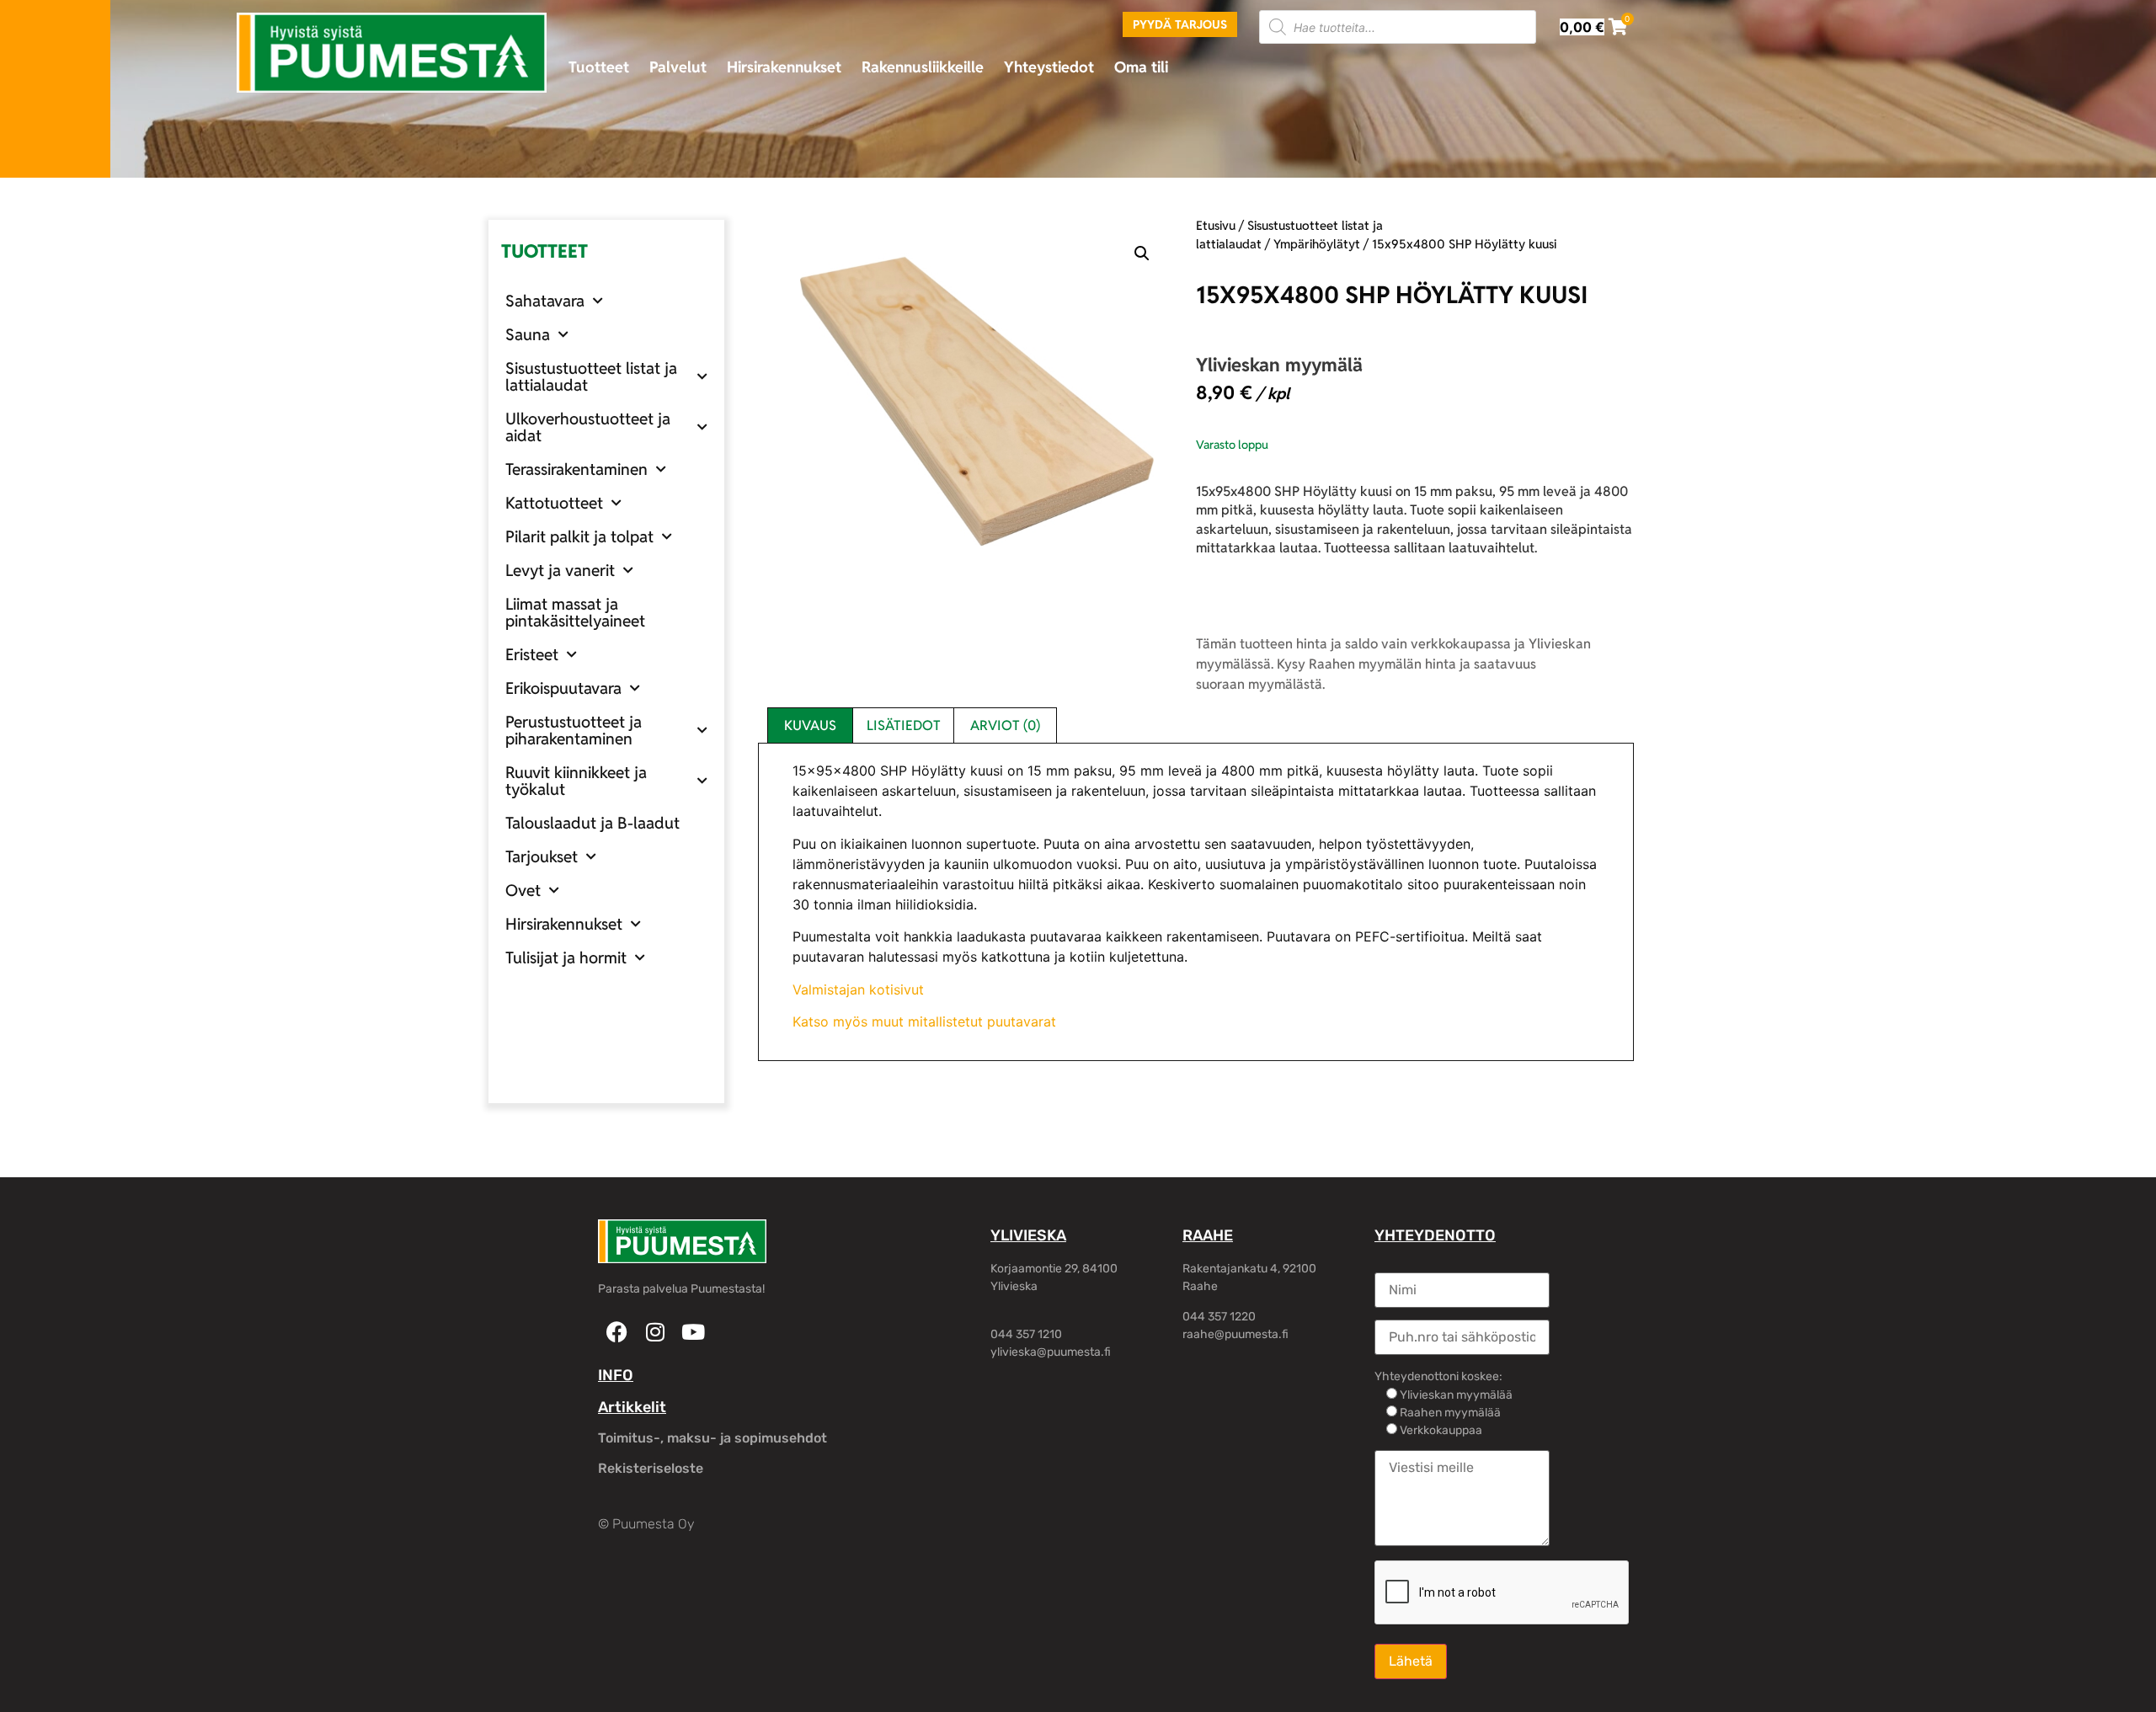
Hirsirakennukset (784, 67)
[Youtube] (693, 1332)
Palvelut (678, 67)
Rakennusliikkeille (923, 67)
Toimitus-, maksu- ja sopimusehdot (712, 1438)
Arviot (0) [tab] (1005, 725)
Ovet (523, 890)
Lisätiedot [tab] (904, 725)
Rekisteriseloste (651, 1468)
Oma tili (1141, 67)
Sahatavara (545, 301)
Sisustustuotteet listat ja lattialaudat (591, 376)
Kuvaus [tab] (810, 725)
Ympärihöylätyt (1317, 244)
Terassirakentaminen (576, 469)
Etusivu (1216, 225)
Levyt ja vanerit (560, 570)
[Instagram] (655, 1332)
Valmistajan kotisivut (858, 989)
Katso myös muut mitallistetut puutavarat (924, 1021)
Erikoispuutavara (563, 688)
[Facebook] (617, 1332)
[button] (1142, 253)
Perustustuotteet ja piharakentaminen (574, 730)
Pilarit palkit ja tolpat (579, 536)
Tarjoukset (542, 856)
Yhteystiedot (1049, 67)
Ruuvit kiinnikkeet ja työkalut (576, 781)
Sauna (528, 334)
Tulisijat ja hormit (566, 957)
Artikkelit (632, 1407)
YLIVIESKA (1028, 1235)
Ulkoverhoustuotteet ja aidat (588, 427)
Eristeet (532, 654)
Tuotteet (599, 67)
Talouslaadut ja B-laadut (592, 823)
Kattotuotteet (554, 503)
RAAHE (1208, 1235)
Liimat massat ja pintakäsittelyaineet (575, 612)
